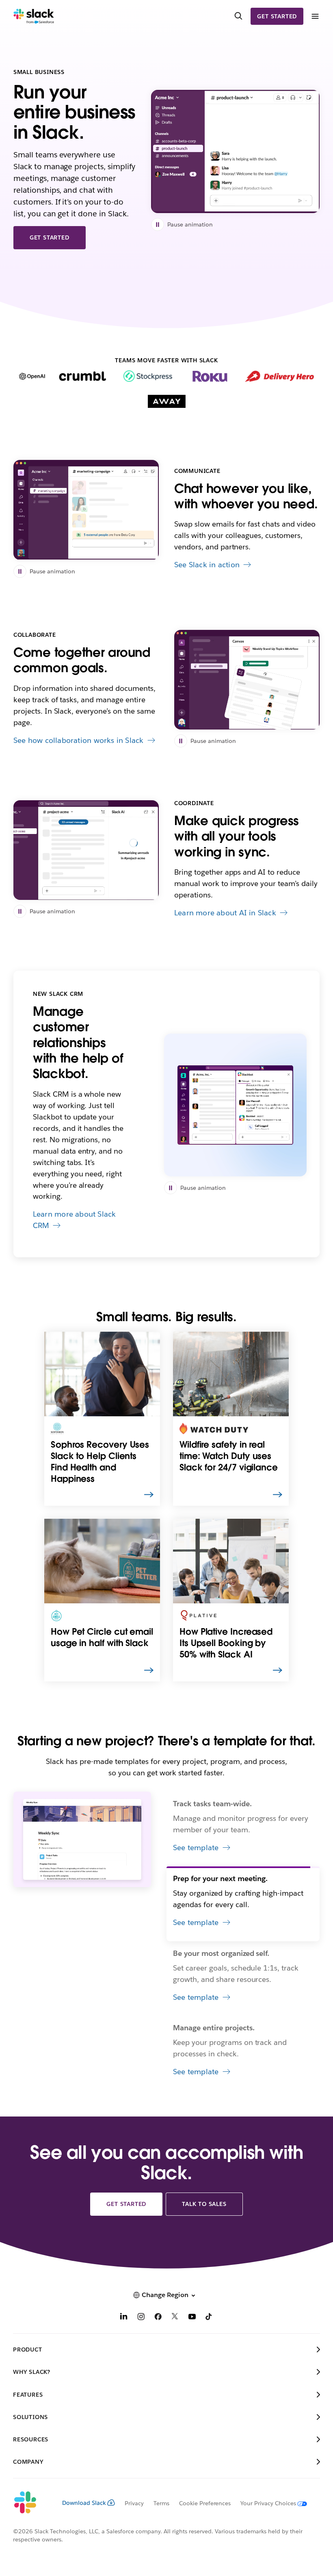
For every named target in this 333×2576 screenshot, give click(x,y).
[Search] (238, 16)
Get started (277, 16)
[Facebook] (158, 2318)
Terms (161, 2503)
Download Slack (84, 2503)
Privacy (134, 2503)
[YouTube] (192, 2318)
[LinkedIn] (124, 2318)
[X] (175, 2318)
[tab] (243, 1829)
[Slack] (34, 16)
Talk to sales (204, 2204)
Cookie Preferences (205, 2503)
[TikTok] (209, 2318)
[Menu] (315, 16)
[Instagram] (141, 2318)
